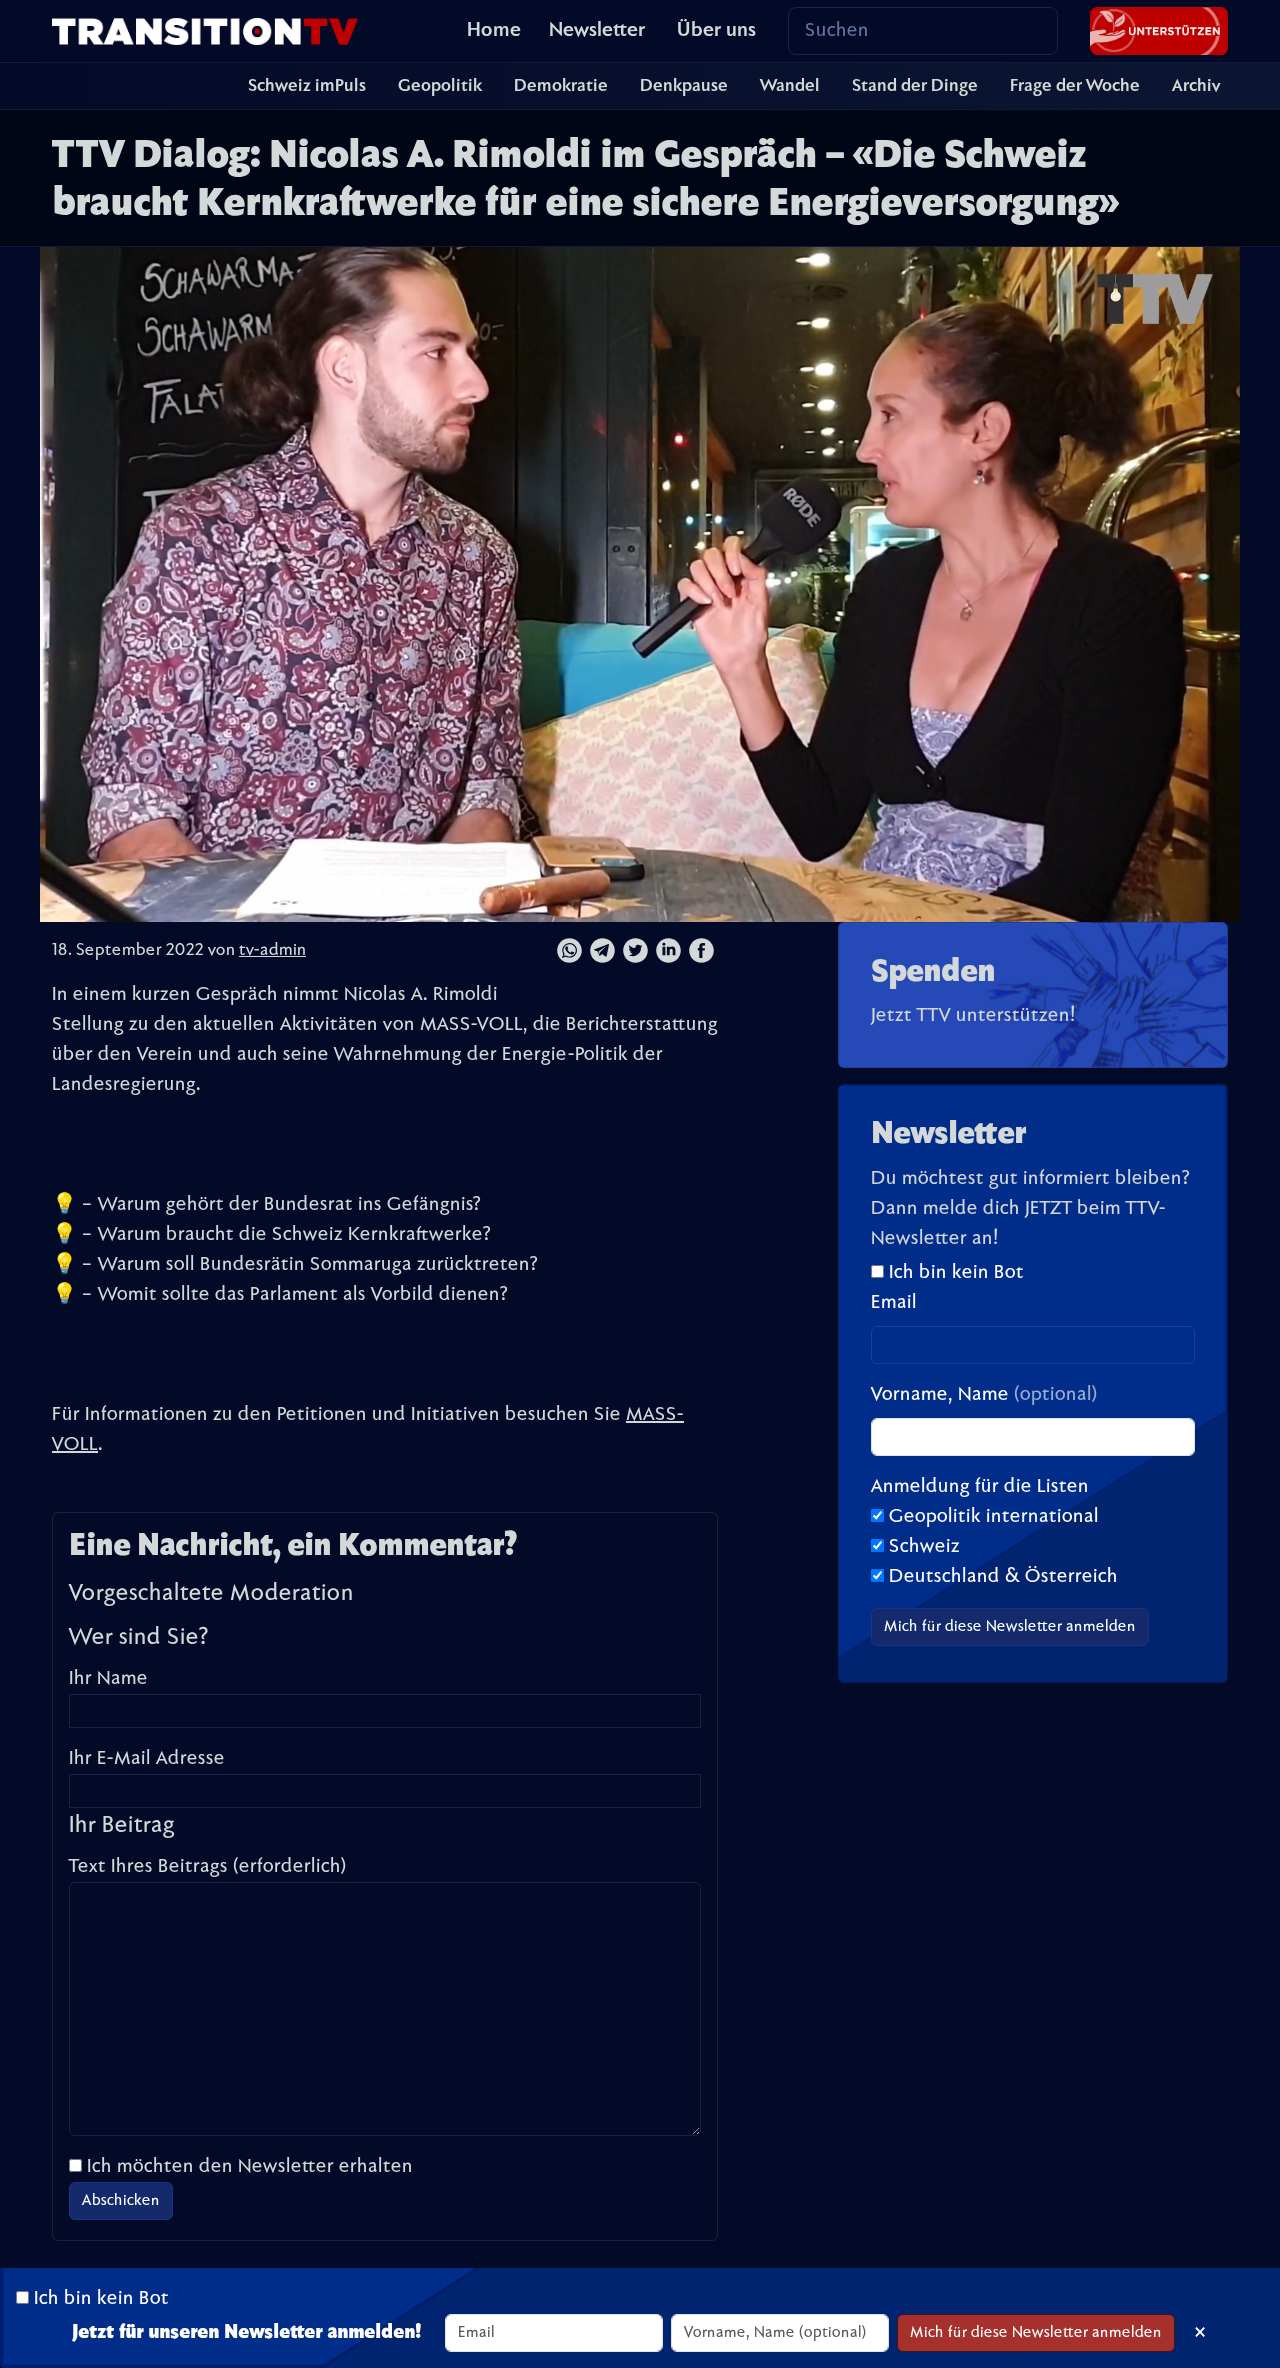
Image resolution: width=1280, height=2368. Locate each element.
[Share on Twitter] (635, 951)
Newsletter (597, 31)
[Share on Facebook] (701, 951)
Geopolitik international (994, 1517)
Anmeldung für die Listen (980, 1487)
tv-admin (272, 951)
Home (494, 31)
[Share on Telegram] (602, 951)
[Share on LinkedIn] (668, 951)
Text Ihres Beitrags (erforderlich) (208, 1867)
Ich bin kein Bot (954, 1273)
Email (894, 1303)
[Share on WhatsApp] (569, 951)
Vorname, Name (984, 1395)
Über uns (716, 31)
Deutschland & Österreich (1003, 1577)
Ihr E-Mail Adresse (147, 1759)
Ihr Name (108, 1679)
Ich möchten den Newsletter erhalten (250, 2167)
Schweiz (924, 1547)
